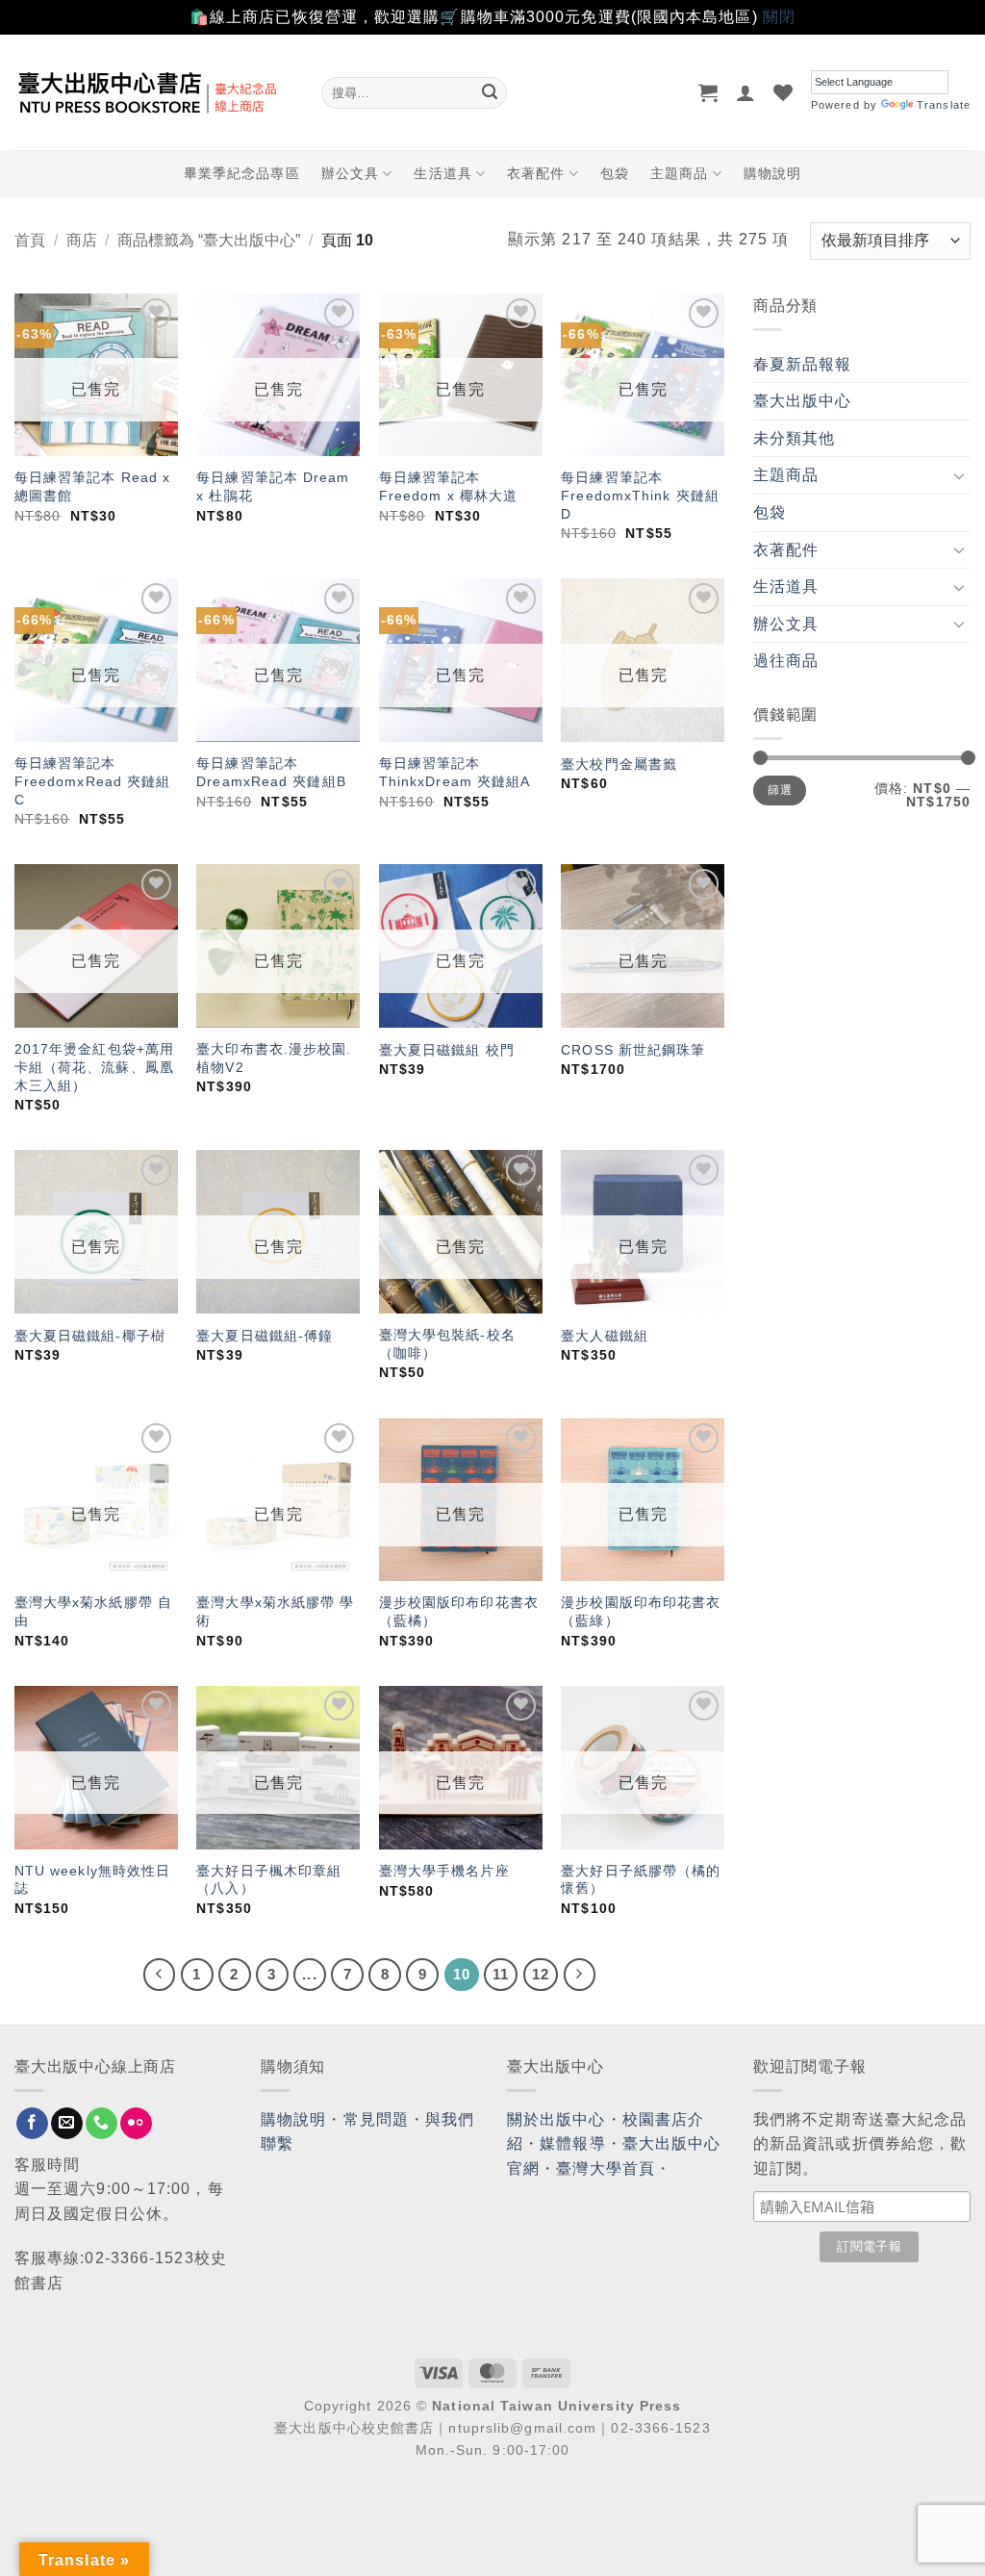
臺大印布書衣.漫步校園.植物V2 (274, 1058)
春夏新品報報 (803, 364)
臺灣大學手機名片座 (444, 1871)
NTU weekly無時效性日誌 (93, 1880)
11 (501, 1974)
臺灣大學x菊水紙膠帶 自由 (93, 1611)
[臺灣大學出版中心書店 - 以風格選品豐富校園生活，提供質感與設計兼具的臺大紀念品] (153, 92)
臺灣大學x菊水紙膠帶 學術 (275, 1611)
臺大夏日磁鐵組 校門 (447, 1050)
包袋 (615, 173)
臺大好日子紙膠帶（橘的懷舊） (641, 1880)
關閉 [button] (779, 17)
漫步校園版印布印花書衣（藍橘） (459, 1611)
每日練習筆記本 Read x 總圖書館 (92, 486)
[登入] (746, 92)
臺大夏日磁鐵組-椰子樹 (90, 1336)
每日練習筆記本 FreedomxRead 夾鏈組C (93, 781)
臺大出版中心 (803, 401)
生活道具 (442, 173)
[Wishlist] (783, 92)
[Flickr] (136, 2124)
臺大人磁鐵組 (605, 1336)
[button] (708, 92)
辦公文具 (350, 173)
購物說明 (772, 173)
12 (541, 1974)
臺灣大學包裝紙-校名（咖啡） (447, 1344)
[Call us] (101, 2124)
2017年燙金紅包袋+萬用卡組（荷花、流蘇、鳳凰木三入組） (94, 1067)
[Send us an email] (67, 2124)
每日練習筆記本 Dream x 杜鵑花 (273, 486)
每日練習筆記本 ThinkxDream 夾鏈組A (455, 772)
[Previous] (160, 1975)
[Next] (580, 1975)
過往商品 (786, 661)
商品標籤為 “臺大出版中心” (209, 240)
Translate (944, 105)
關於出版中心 (556, 2119)
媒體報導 (572, 2143)
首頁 (30, 240)
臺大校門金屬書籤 (619, 764)
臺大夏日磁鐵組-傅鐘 (265, 1336)
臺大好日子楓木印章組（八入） (269, 1880)
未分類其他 (795, 438)
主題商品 (679, 173)
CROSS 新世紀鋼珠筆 (633, 1050)
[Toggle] (959, 475)
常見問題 (376, 2119)
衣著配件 (536, 173)
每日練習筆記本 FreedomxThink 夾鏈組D (640, 495)
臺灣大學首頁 (606, 2168)
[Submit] (490, 92)
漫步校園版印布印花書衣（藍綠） (641, 1611)
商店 (82, 240)
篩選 (780, 790)
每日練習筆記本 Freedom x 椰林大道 (448, 486)
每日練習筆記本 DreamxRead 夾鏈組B (271, 772)
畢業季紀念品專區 (242, 173)
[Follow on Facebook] (32, 2124)
